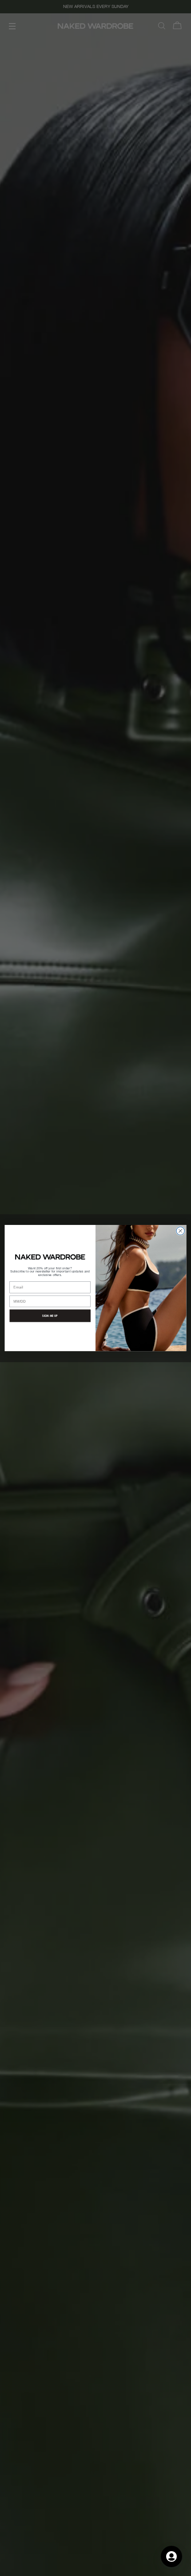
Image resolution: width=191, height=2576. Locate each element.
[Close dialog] (180, 1231)
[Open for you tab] (171, 2556)
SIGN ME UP (50, 1316)
